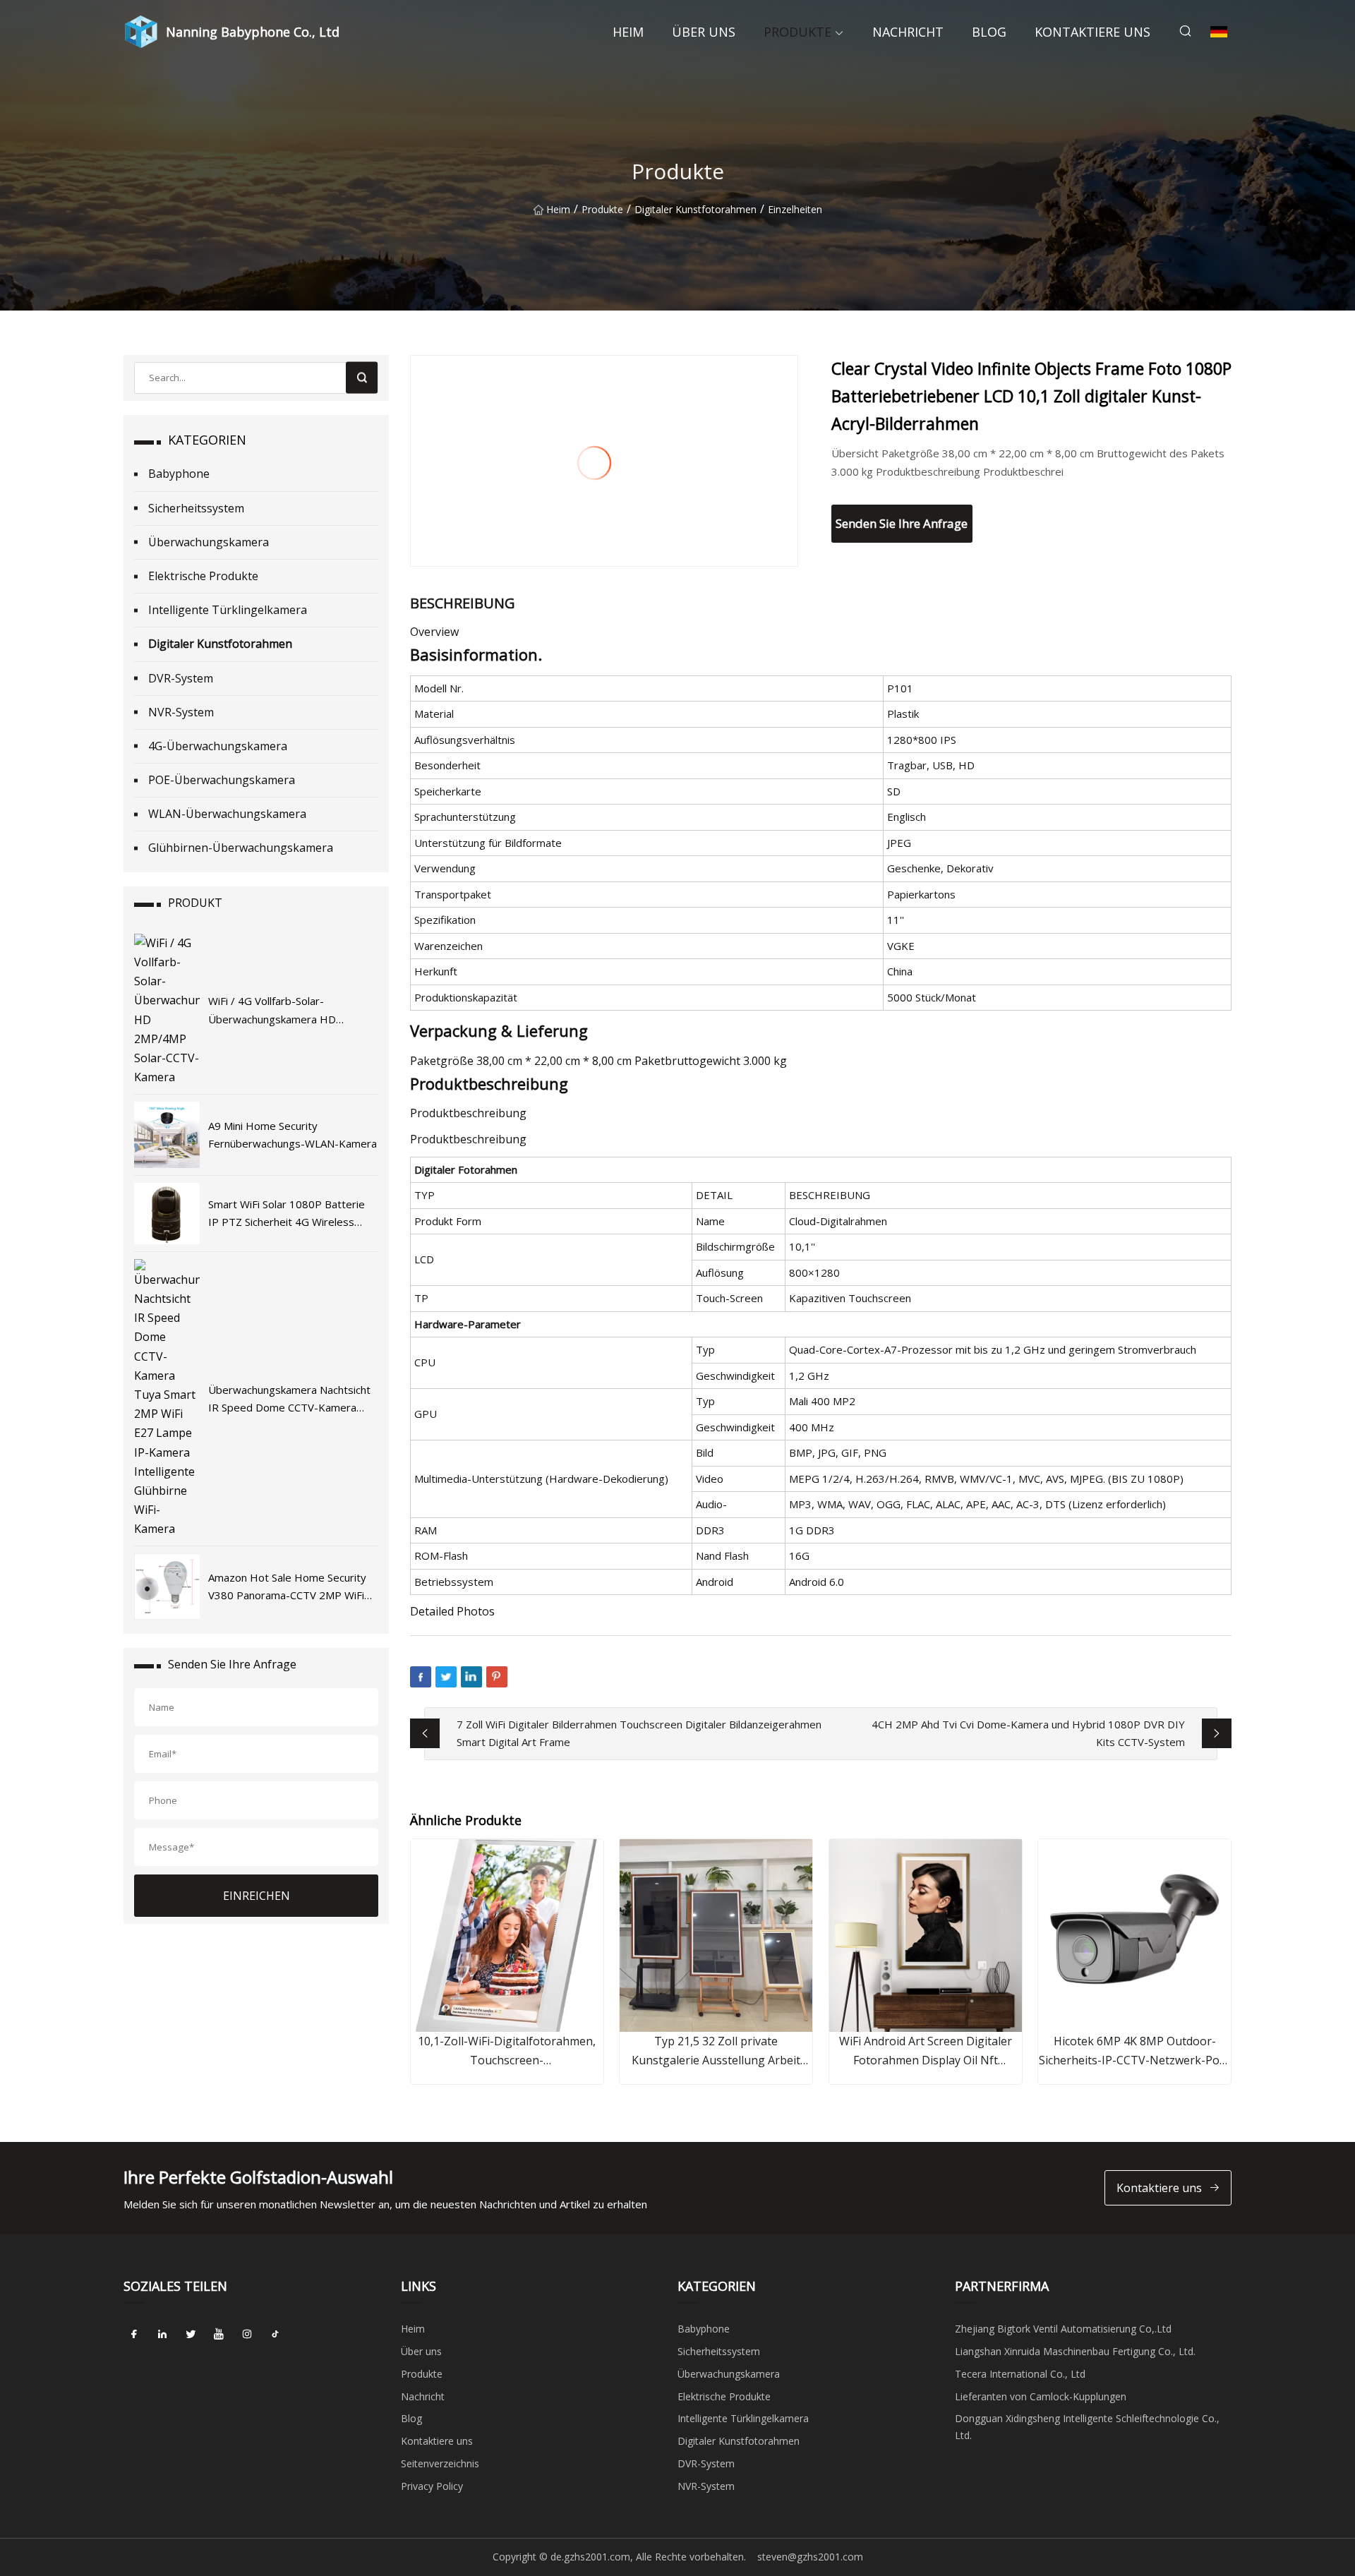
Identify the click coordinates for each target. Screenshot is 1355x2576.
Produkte (797, 32)
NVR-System (181, 712)
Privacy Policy (432, 2486)
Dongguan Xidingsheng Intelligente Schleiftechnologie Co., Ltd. (1087, 2427)
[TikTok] (275, 2334)
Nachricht (908, 32)
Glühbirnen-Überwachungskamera (241, 848)
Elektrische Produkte (203, 576)
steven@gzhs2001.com (810, 2557)
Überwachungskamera (209, 542)
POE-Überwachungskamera (222, 780)
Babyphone (179, 474)
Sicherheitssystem (196, 508)
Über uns (704, 32)
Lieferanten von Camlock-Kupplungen (1041, 2396)
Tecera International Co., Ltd (1020, 2374)
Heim (628, 32)
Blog (989, 32)
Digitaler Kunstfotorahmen (695, 209)
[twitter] (191, 2334)
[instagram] (247, 2334)
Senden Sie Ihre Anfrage (902, 523)
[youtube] (219, 2334)
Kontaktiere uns (1092, 32)
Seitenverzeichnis (440, 2463)
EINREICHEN (257, 1896)
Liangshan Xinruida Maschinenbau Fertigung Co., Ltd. (1075, 2351)
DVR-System (181, 678)
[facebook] (134, 2334)
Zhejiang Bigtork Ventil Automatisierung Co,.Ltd (1063, 2329)
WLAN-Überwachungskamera (227, 814)
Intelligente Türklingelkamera (228, 610)
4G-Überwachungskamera (218, 746)
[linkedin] (162, 2334)
